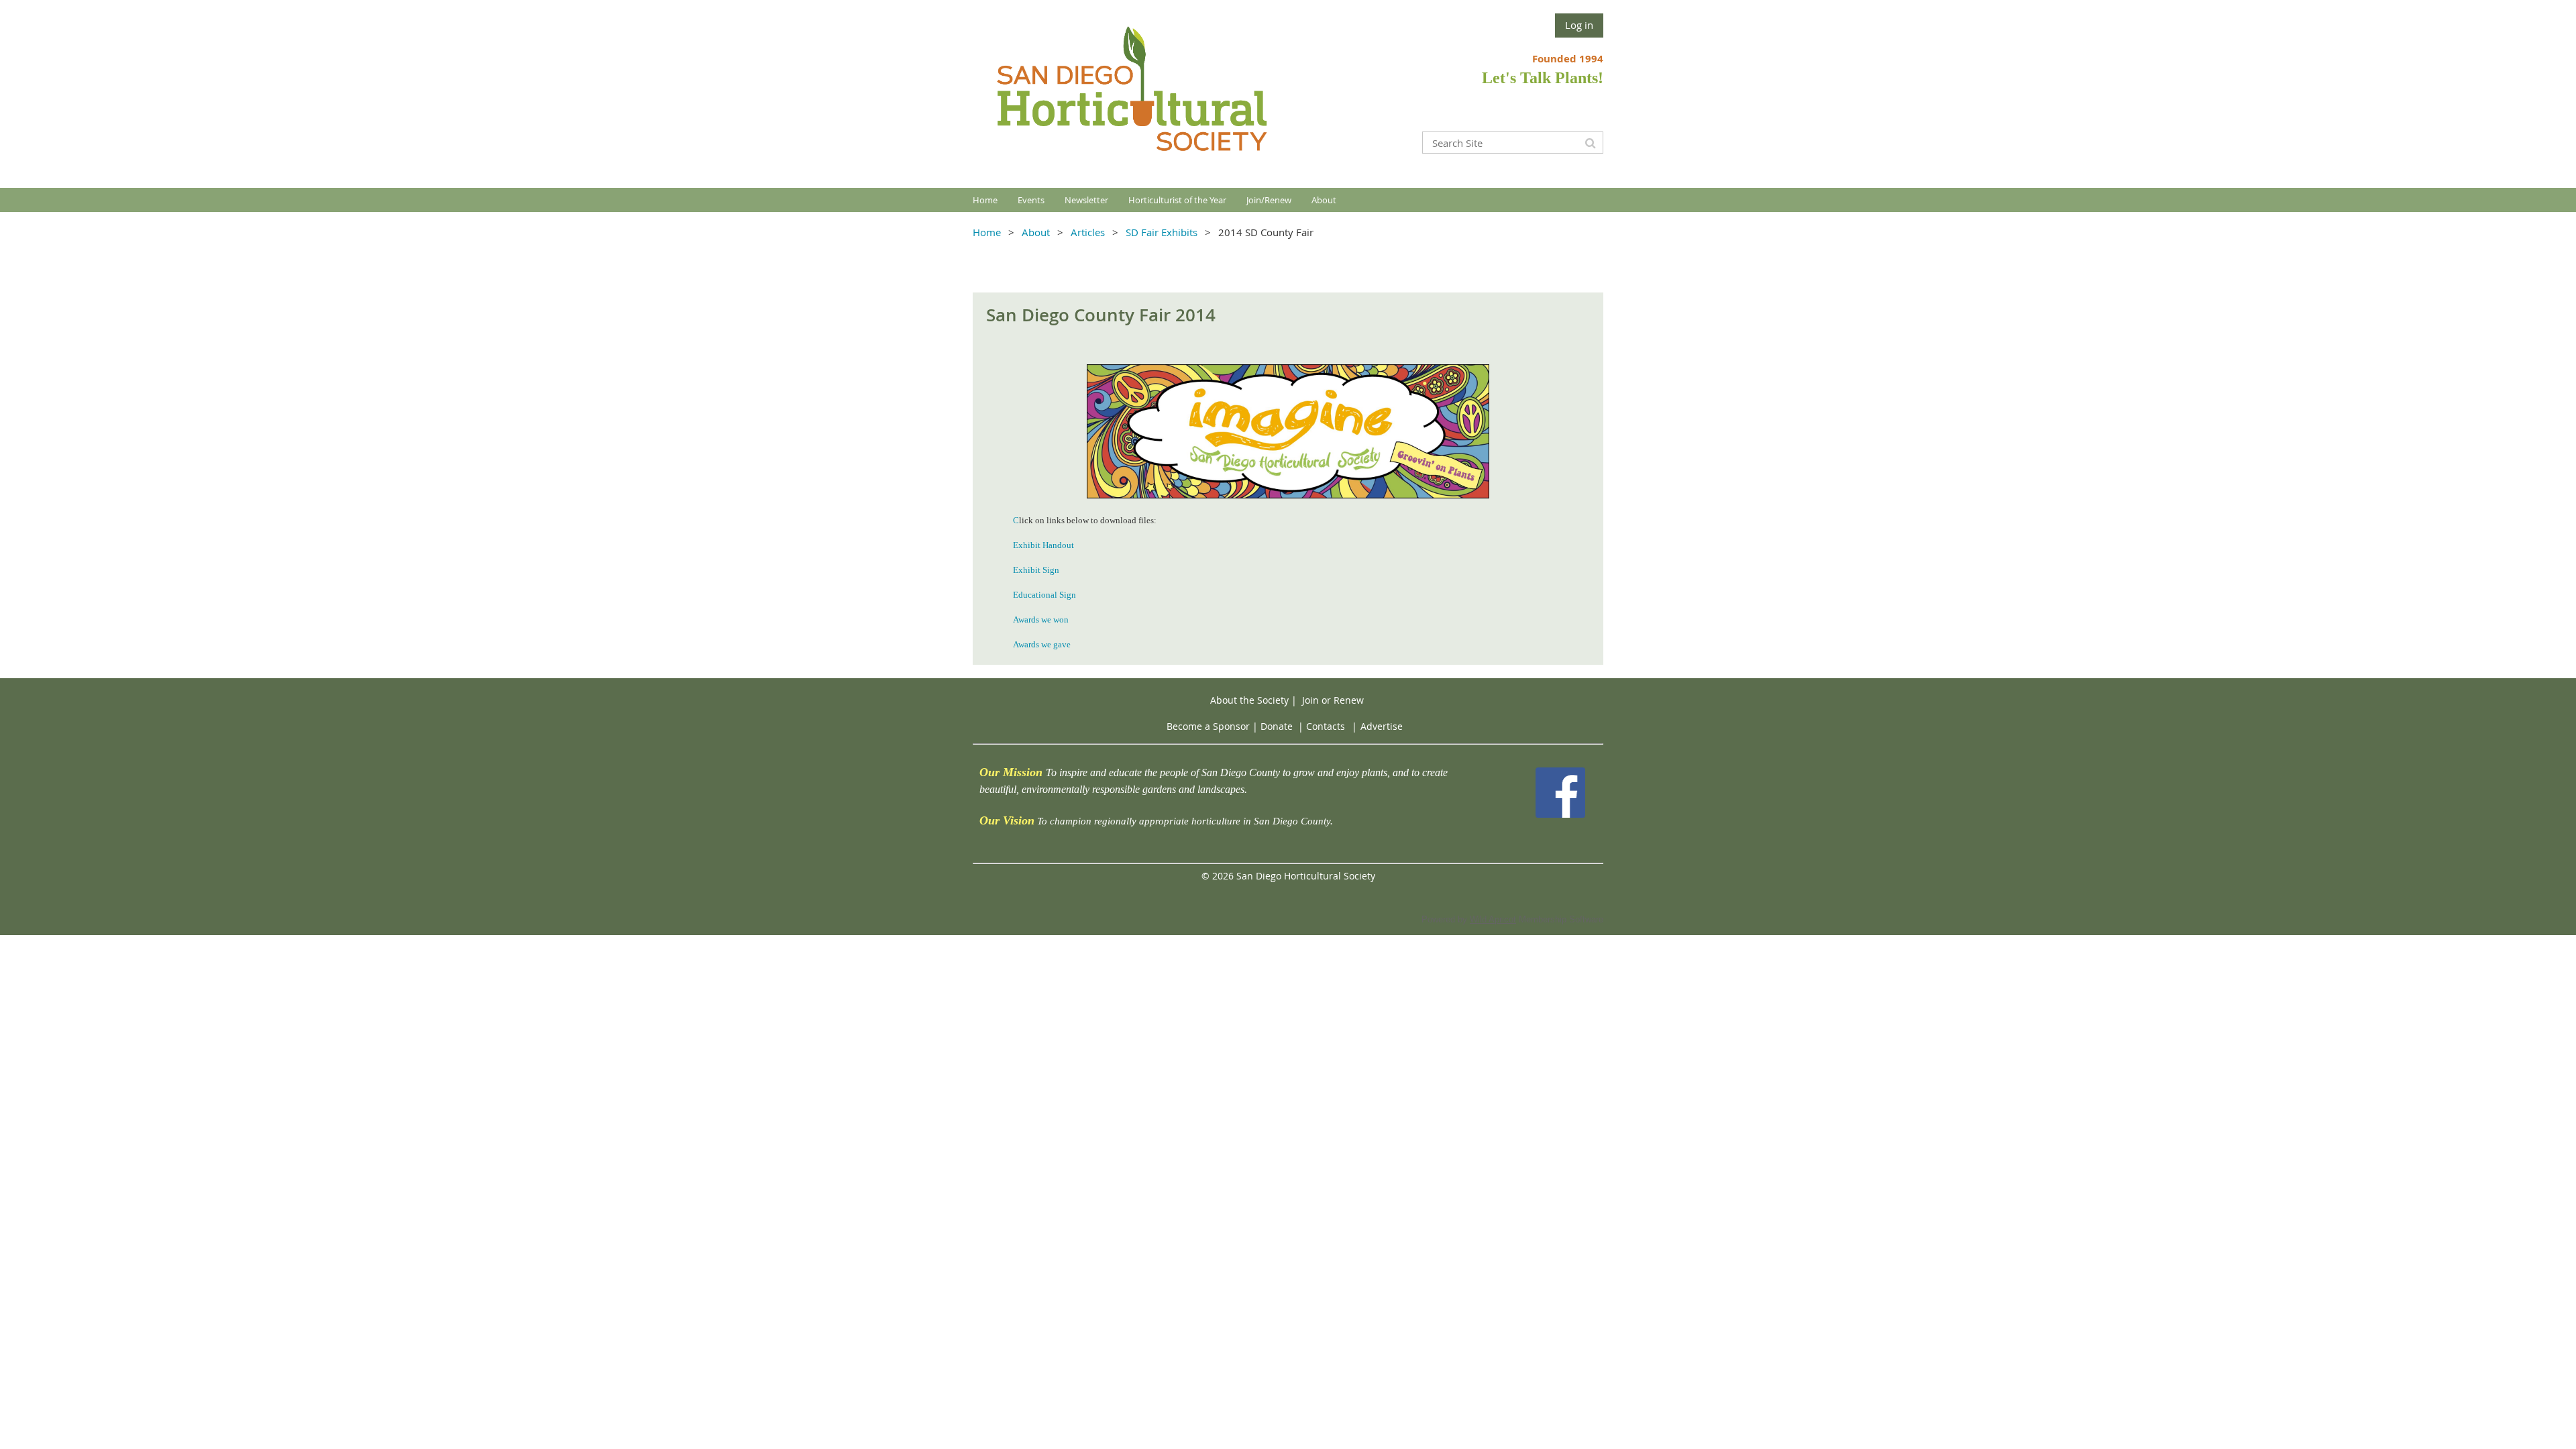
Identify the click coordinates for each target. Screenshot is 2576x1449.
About (1036, 232)
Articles (1088, 232)
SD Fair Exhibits (1162, 232)
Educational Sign (1044, 595)
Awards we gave (1042, 644)
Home (987, 232)
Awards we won (1041, 620)
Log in (1579, 25)
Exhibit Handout (1043, 545)
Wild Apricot (1493, 919)
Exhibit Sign (1036, 570)
